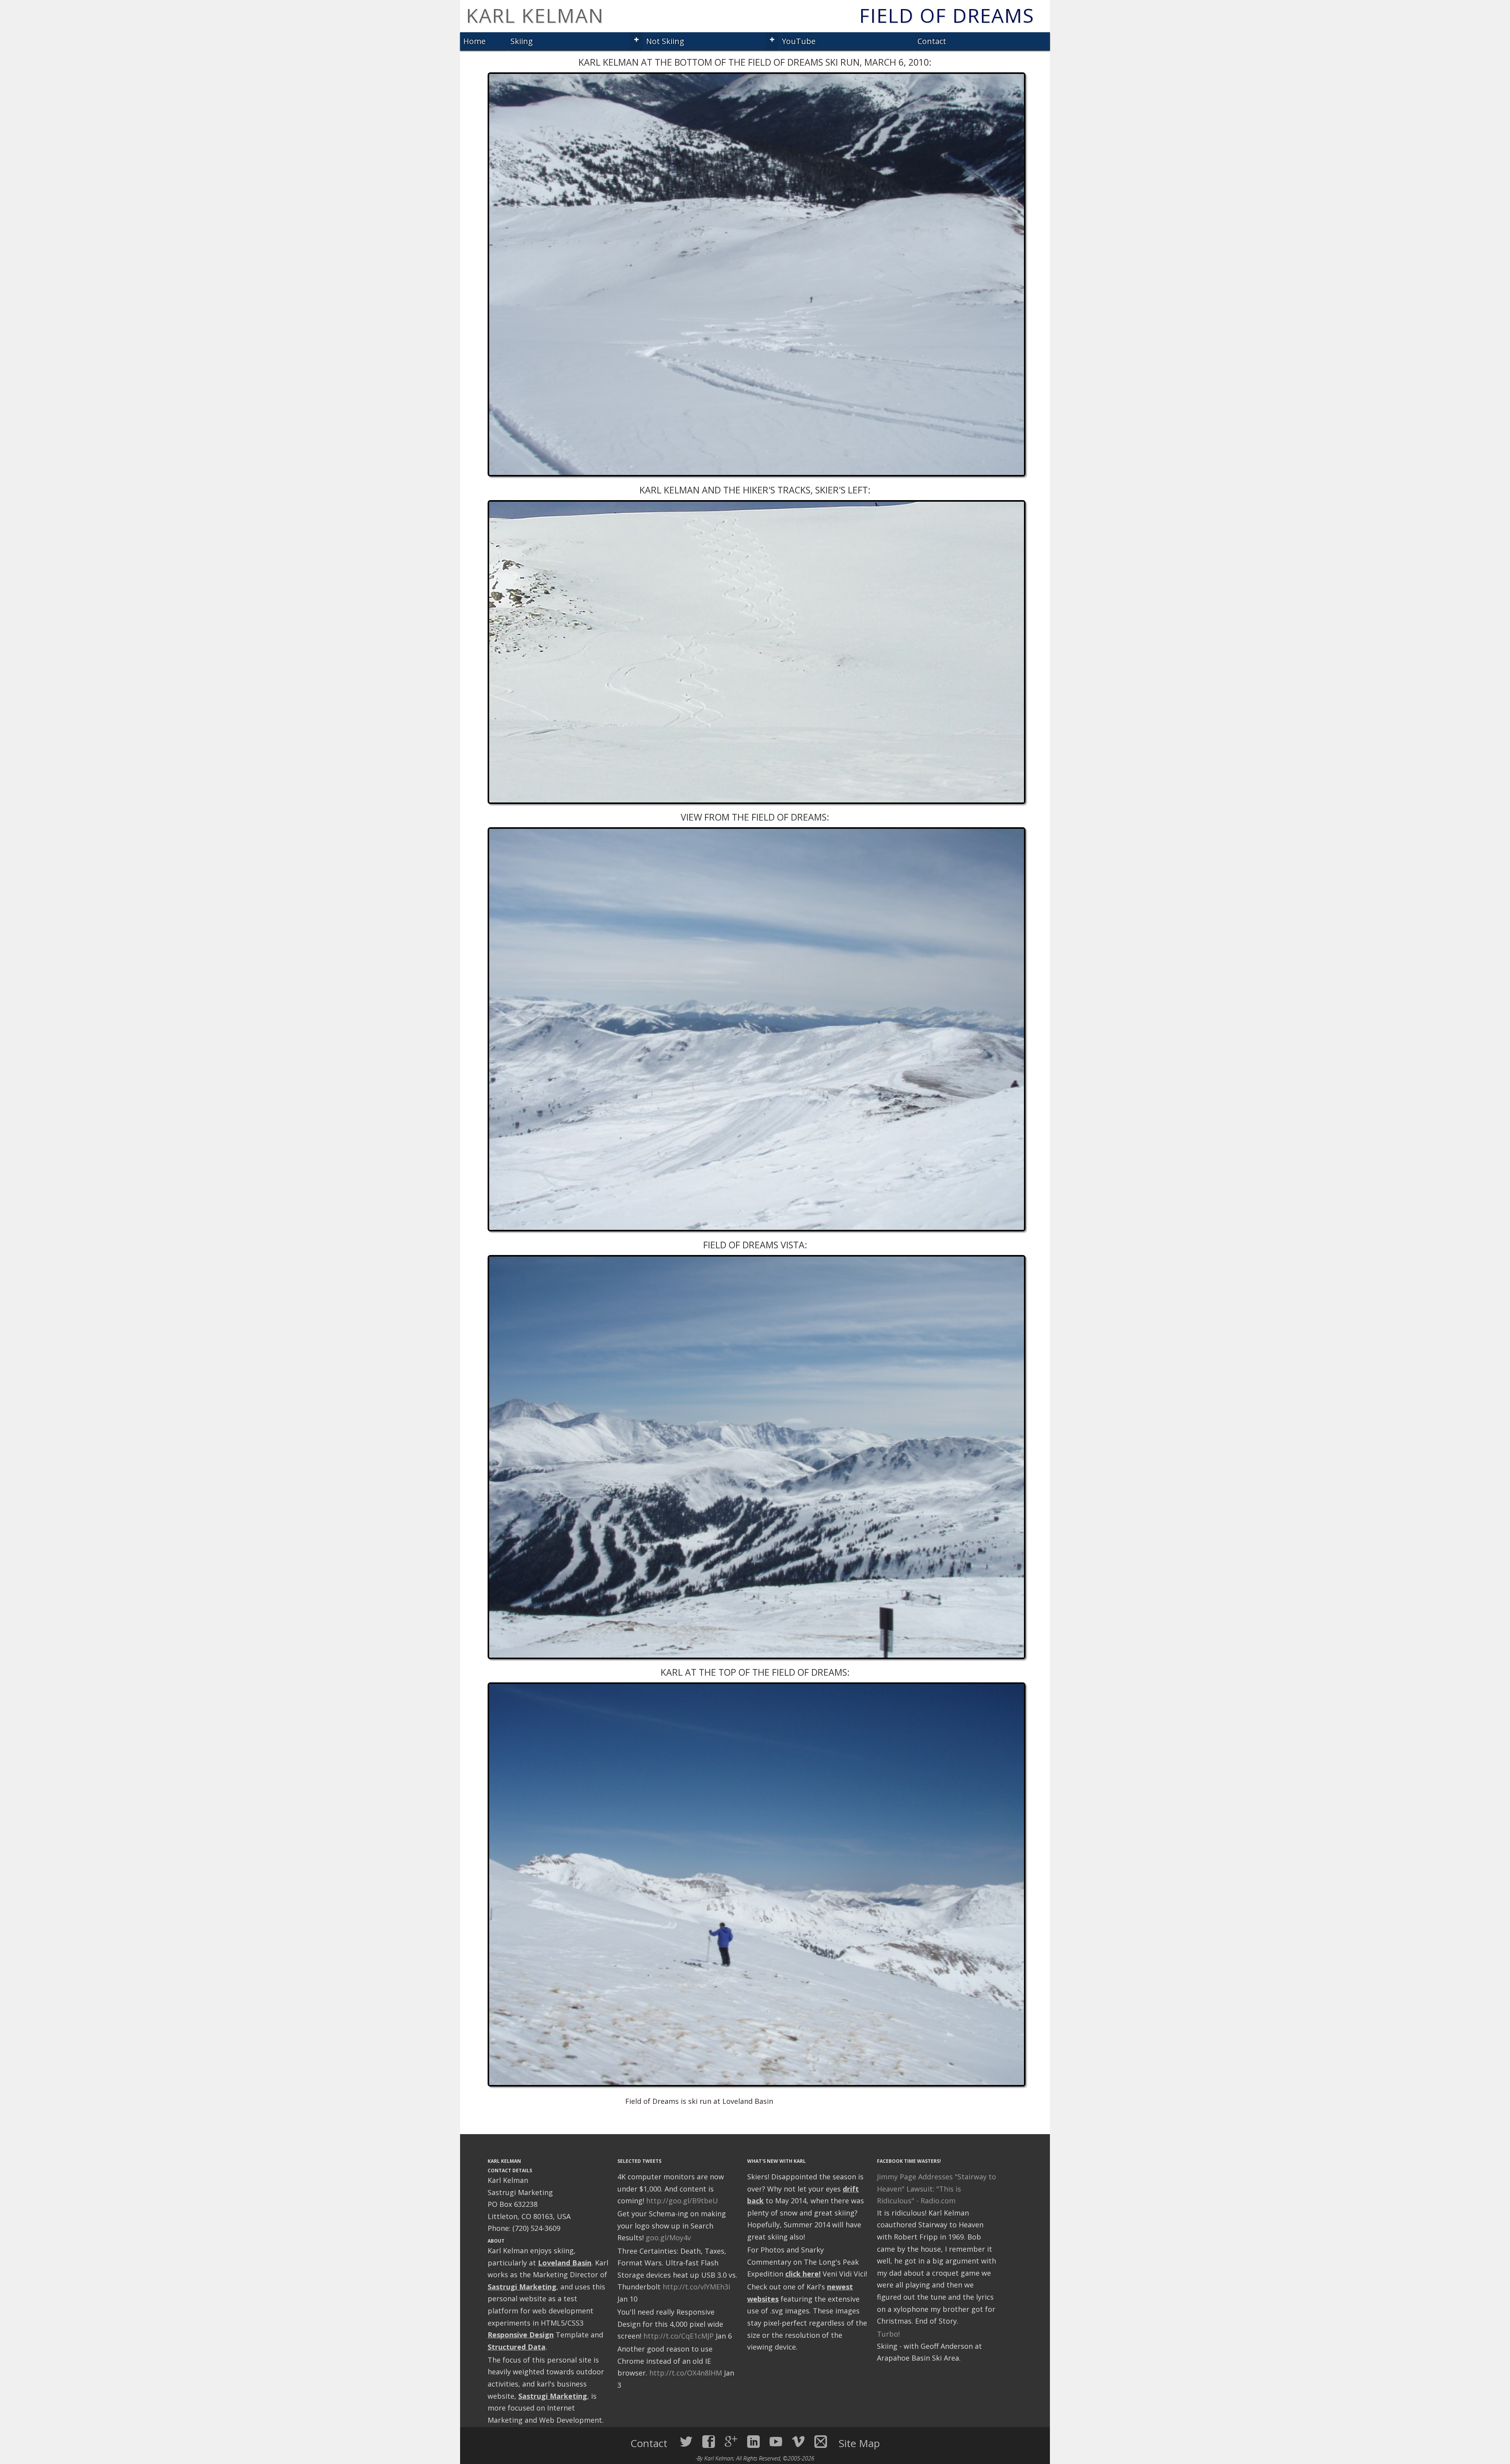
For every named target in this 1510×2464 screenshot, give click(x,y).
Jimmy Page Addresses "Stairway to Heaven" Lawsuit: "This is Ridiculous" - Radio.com (936, 2189)
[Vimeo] (798, 2442)
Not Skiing (665, 41)
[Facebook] (709, 2442)
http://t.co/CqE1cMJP (679, 2336)
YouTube (799, 41)
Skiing (522, 41)
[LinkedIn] (753, 2442)
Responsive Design (521, 2335)
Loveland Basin (565, 2263)
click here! (803, 2274)
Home (474, 41)
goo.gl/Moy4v (668, 2238)
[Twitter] (686, 2442)
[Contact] (821, 2442)
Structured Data (517, 2347)
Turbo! (888, 2334)
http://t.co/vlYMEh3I (696, 2287)
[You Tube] (776, 2442)
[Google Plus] (731, 2442)
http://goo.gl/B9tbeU (682, 2201)
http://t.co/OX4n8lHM (686, 2373)
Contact (932, 41)
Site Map (859, 2443)
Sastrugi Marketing (522, 2287)
